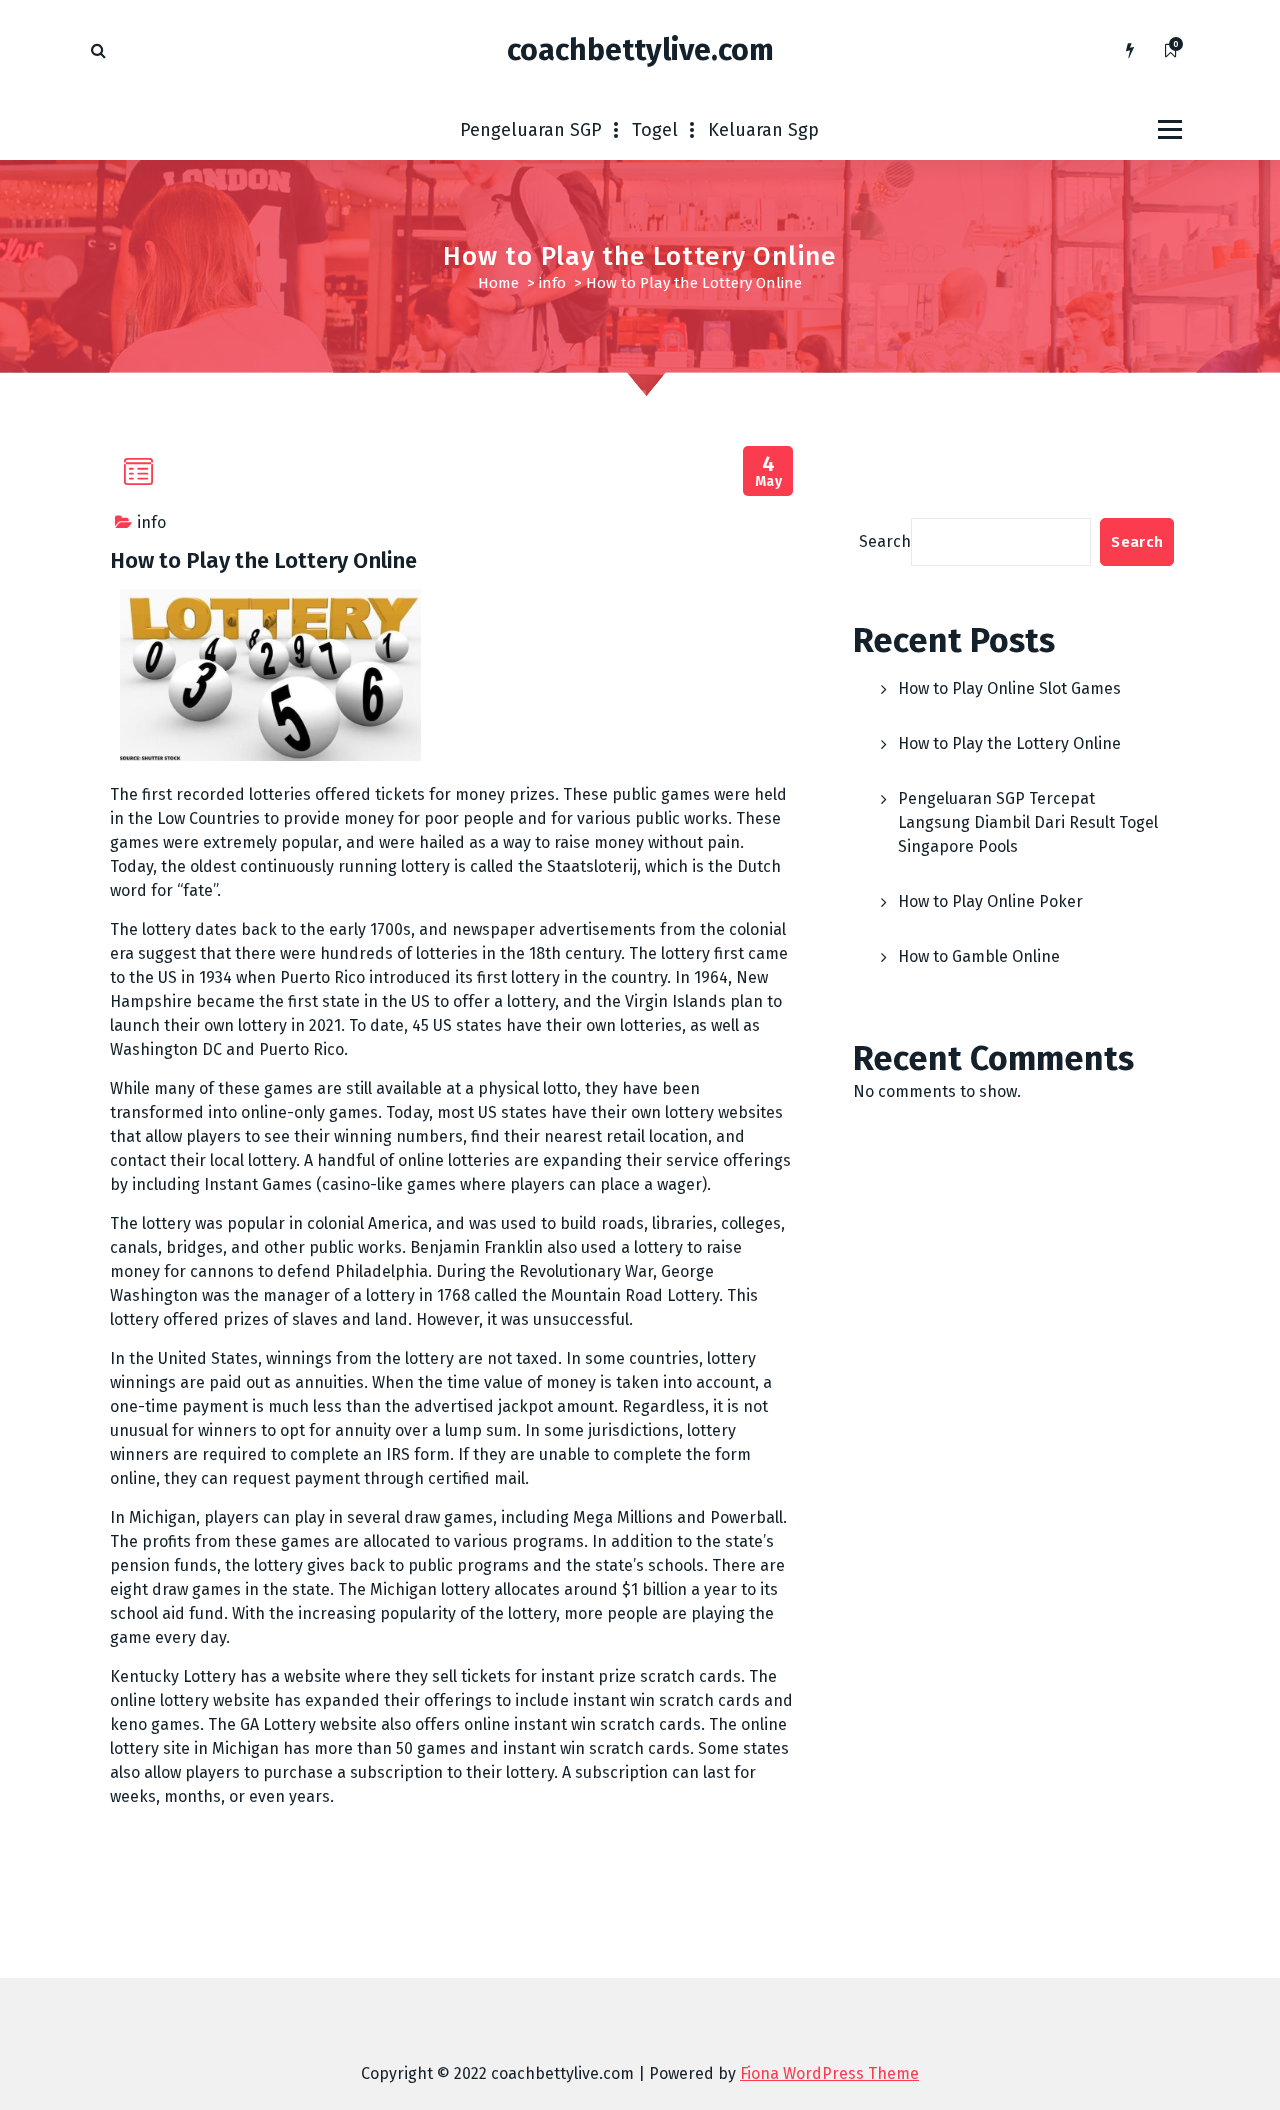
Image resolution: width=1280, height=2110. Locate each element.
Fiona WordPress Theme (829, 2073)
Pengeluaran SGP (531, 130)
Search (885, 541)
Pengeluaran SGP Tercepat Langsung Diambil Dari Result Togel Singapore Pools (1028, 822)
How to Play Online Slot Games (1009, 688)
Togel (655, 130)
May (769, 471)
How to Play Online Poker (990, 901)
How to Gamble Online (979, 956)
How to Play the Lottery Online (1009, 743)
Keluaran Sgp (763, 130)
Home (498, 283)
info (552, 283)
